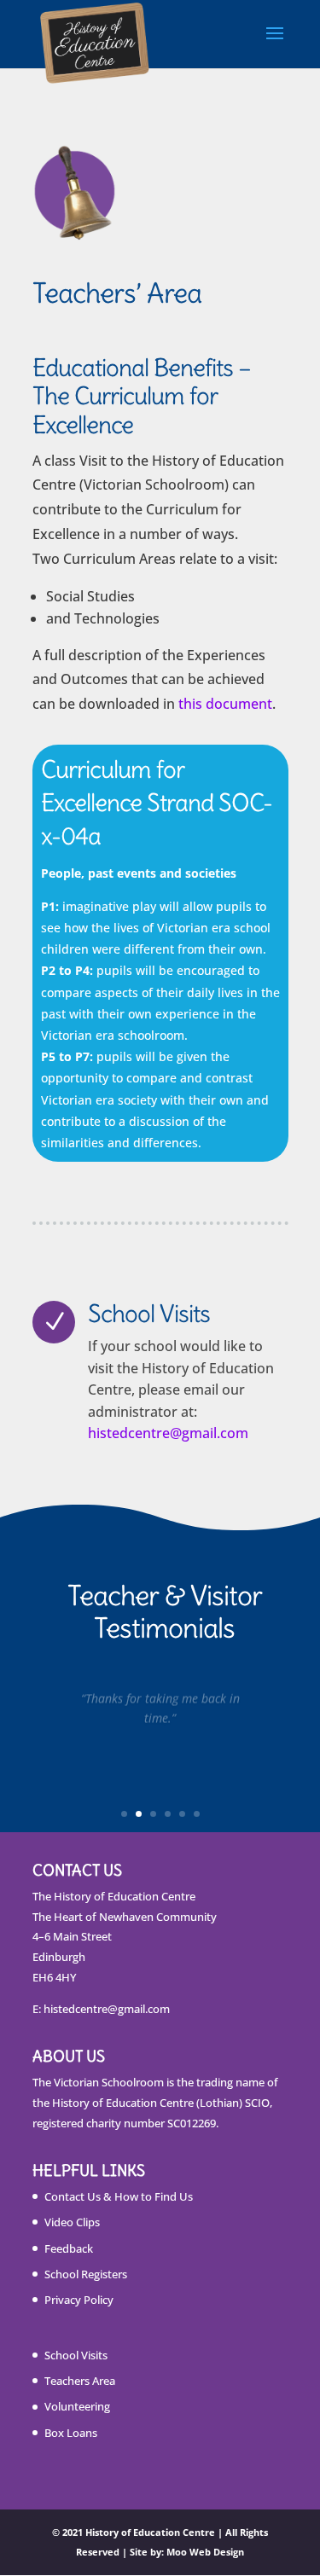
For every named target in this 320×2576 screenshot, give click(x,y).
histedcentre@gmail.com (168, 1433)
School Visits (76, 2355)
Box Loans (71, 2433)
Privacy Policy (79, 2300)
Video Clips (72, 2222)
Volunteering (77, 2406)
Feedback (69, 2248)
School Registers (86, 2274)
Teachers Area (80, 2381)
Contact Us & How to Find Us (119, 2196)
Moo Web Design (205, 2552)
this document (225, 704)
